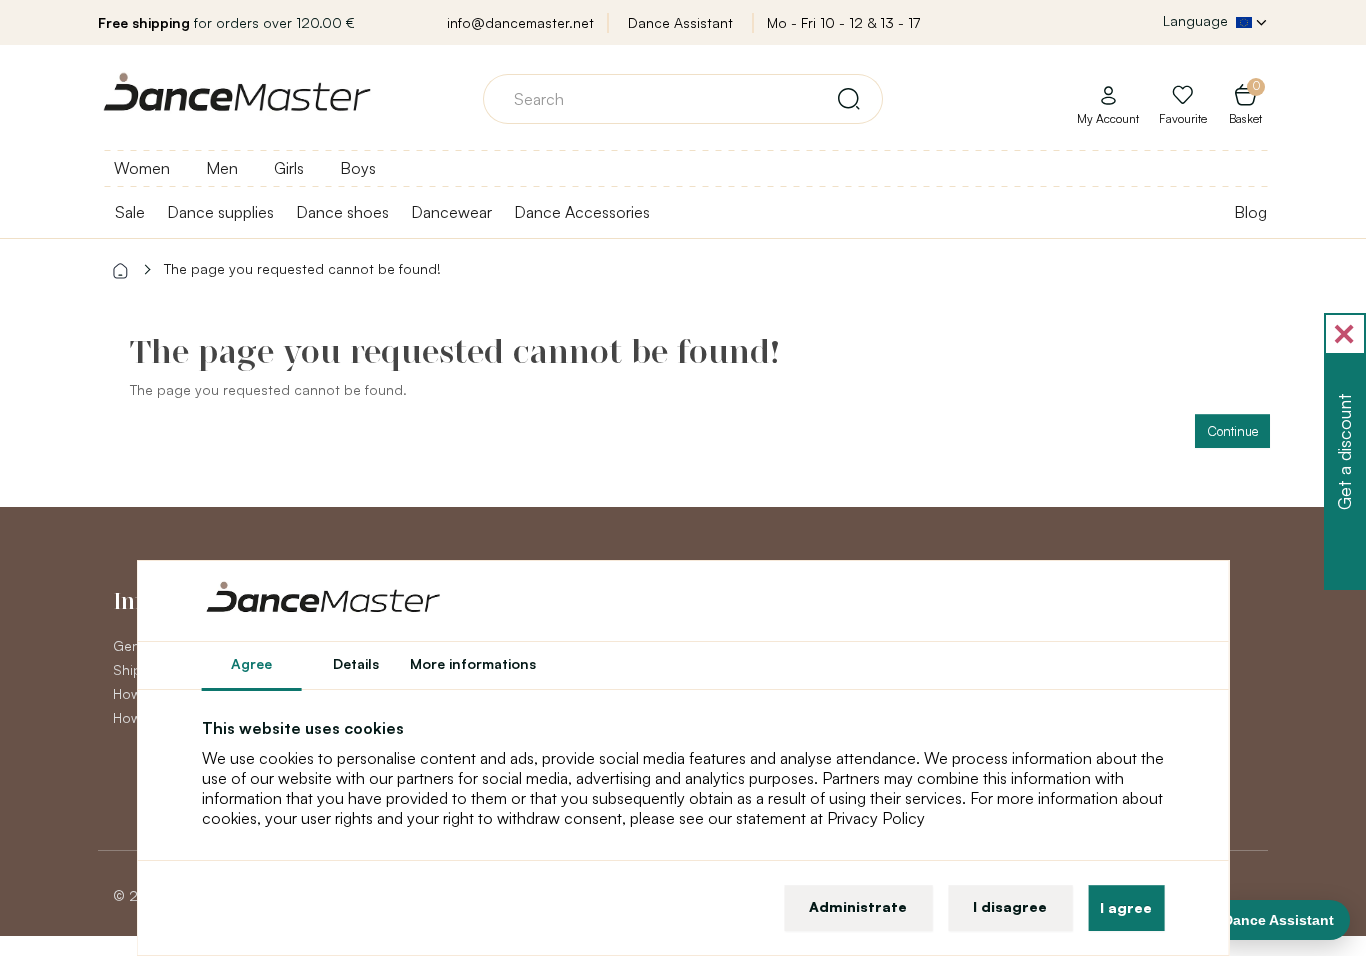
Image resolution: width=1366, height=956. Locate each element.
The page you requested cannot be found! (302, 268)
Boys (358, 168)
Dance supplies (220, 212)
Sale (130, 212)
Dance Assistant (680, 22)
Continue (1232, 431)
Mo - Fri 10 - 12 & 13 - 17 (843, 22)
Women (142, 168)
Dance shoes (342, 212)
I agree (1126, 907)
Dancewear (451, 212)
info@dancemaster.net (520, 22)
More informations (473, 663)
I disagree (1010, 906)
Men (222, 168)
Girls (289, 168)
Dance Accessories (582, 212)
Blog (1250, 212)
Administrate (858, 906)
